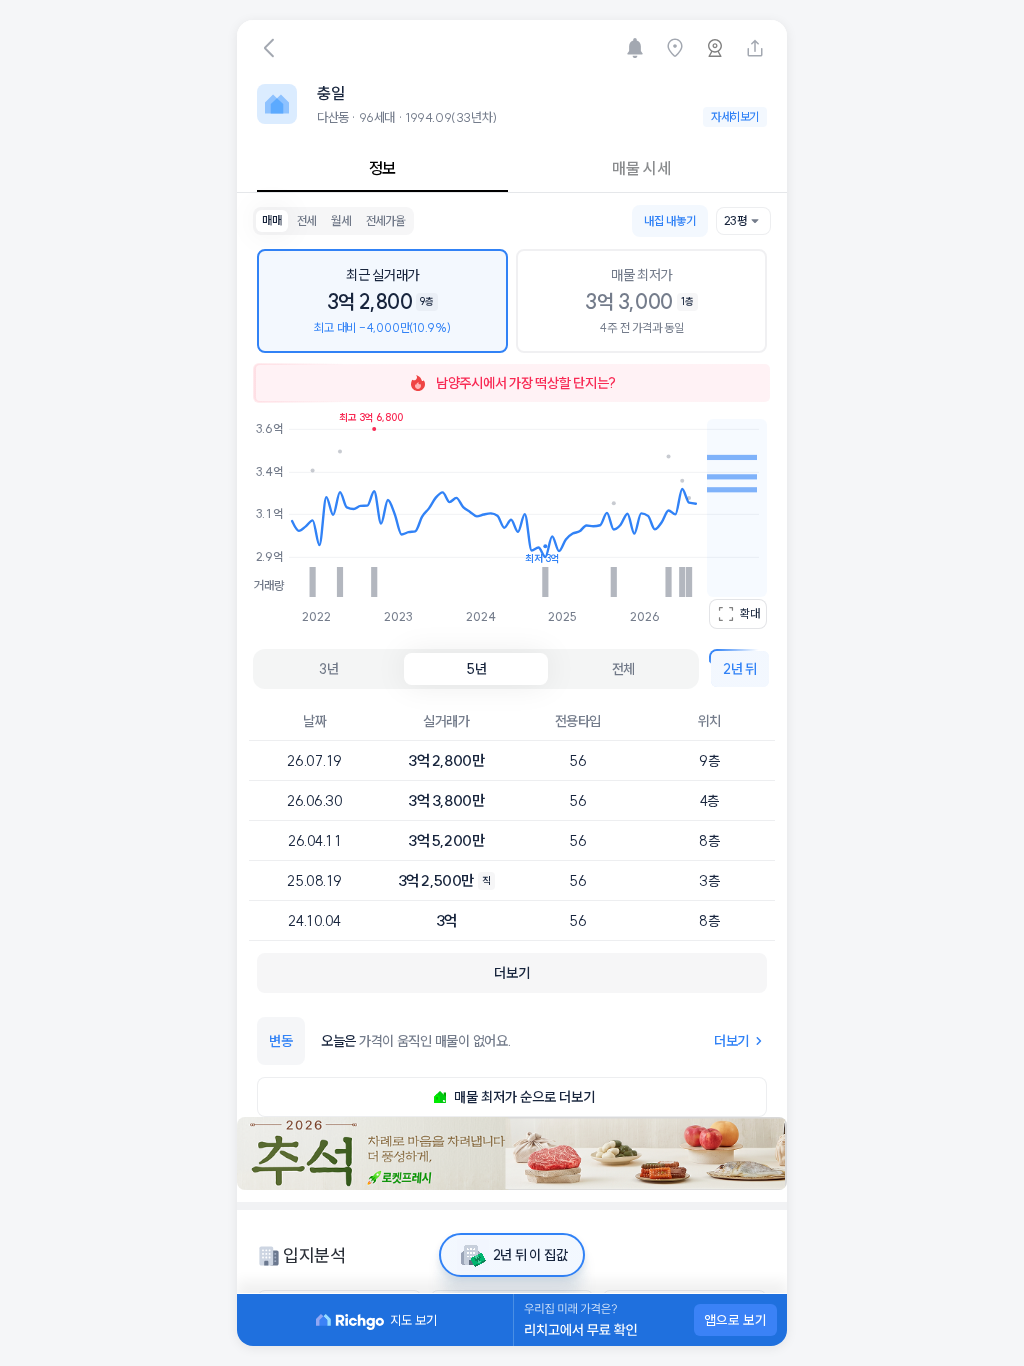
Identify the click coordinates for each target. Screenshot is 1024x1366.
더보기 (731, 1041)
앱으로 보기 (735, 1320)
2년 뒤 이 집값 (530, 1255)
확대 (750, 613)
